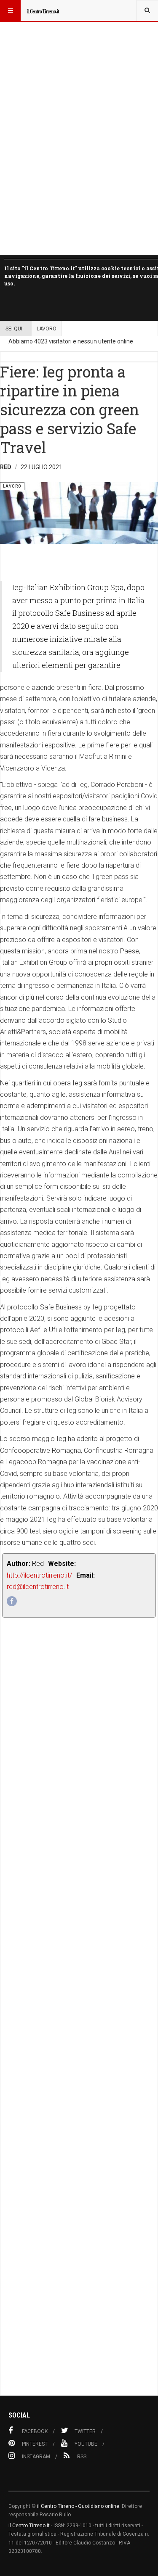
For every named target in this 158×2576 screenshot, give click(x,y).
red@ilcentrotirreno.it (38, 1587)
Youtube (86, 2444)
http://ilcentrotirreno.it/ (39, 1575)
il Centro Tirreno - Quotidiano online (78, 2506)
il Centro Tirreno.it (29, 2526)
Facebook (35, 2431)
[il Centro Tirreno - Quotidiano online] (43, 11)
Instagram (36, 2457)
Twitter (85, 2431)
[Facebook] (12, 1601)
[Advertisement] (79, 2025)
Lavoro (47, 329)
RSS (82, 2457)
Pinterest (35, 2444)
